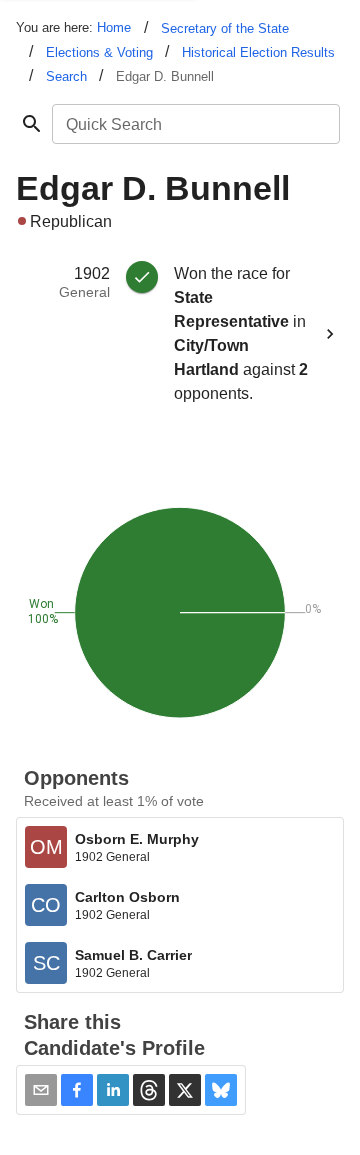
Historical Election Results (258, 52)
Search (66, 76)
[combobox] (194, 124)
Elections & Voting (99, 52)
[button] (77, 1090)
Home (114, 27)
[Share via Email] (41, 1090)
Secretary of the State (225, 28)
